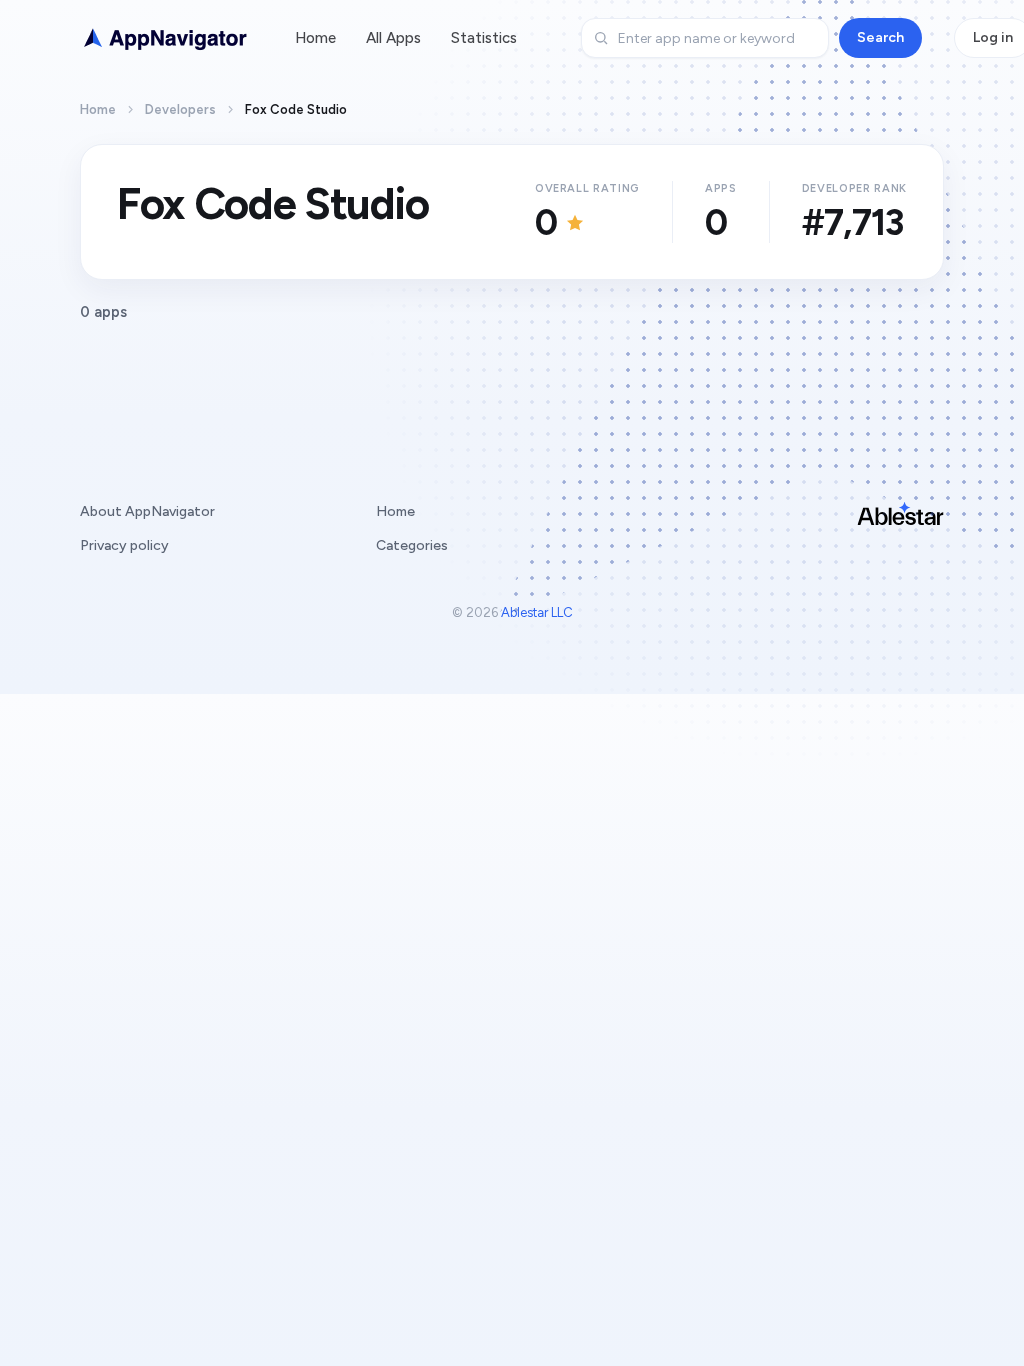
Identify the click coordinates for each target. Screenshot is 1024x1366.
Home (315, 38)
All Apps (393, 38)
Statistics (484, 38)
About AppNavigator (147, 511)
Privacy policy (124, 545)
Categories (412, 545)
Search (880, 37)
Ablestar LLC (537, 612)
